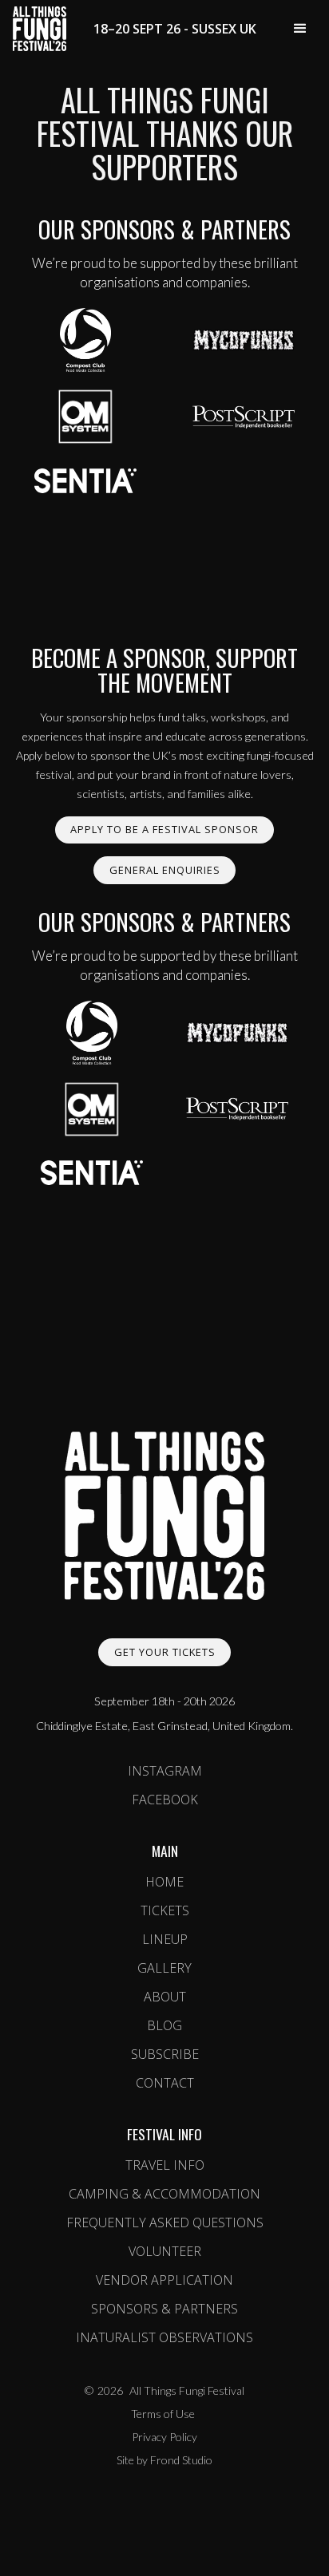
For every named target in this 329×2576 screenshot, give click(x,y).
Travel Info (165, 2165)
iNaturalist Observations (164, 2337)
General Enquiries (165, 870)
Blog (164, 2025)
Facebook (165, 1800)
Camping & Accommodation (164, 2194)
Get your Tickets (165, 1652)
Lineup (165, 1939)
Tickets (165, 1910)
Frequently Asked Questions (165, 2222)
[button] (300, 29)
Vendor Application (164, 2280)
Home (164, 1882)
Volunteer (165, 2251)
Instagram (165, 1771)
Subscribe (165, 2054)
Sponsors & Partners (164, 2309)
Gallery (164, 1968)
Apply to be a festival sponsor (164, 829)
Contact (165, 2083)
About (165, 1997)
